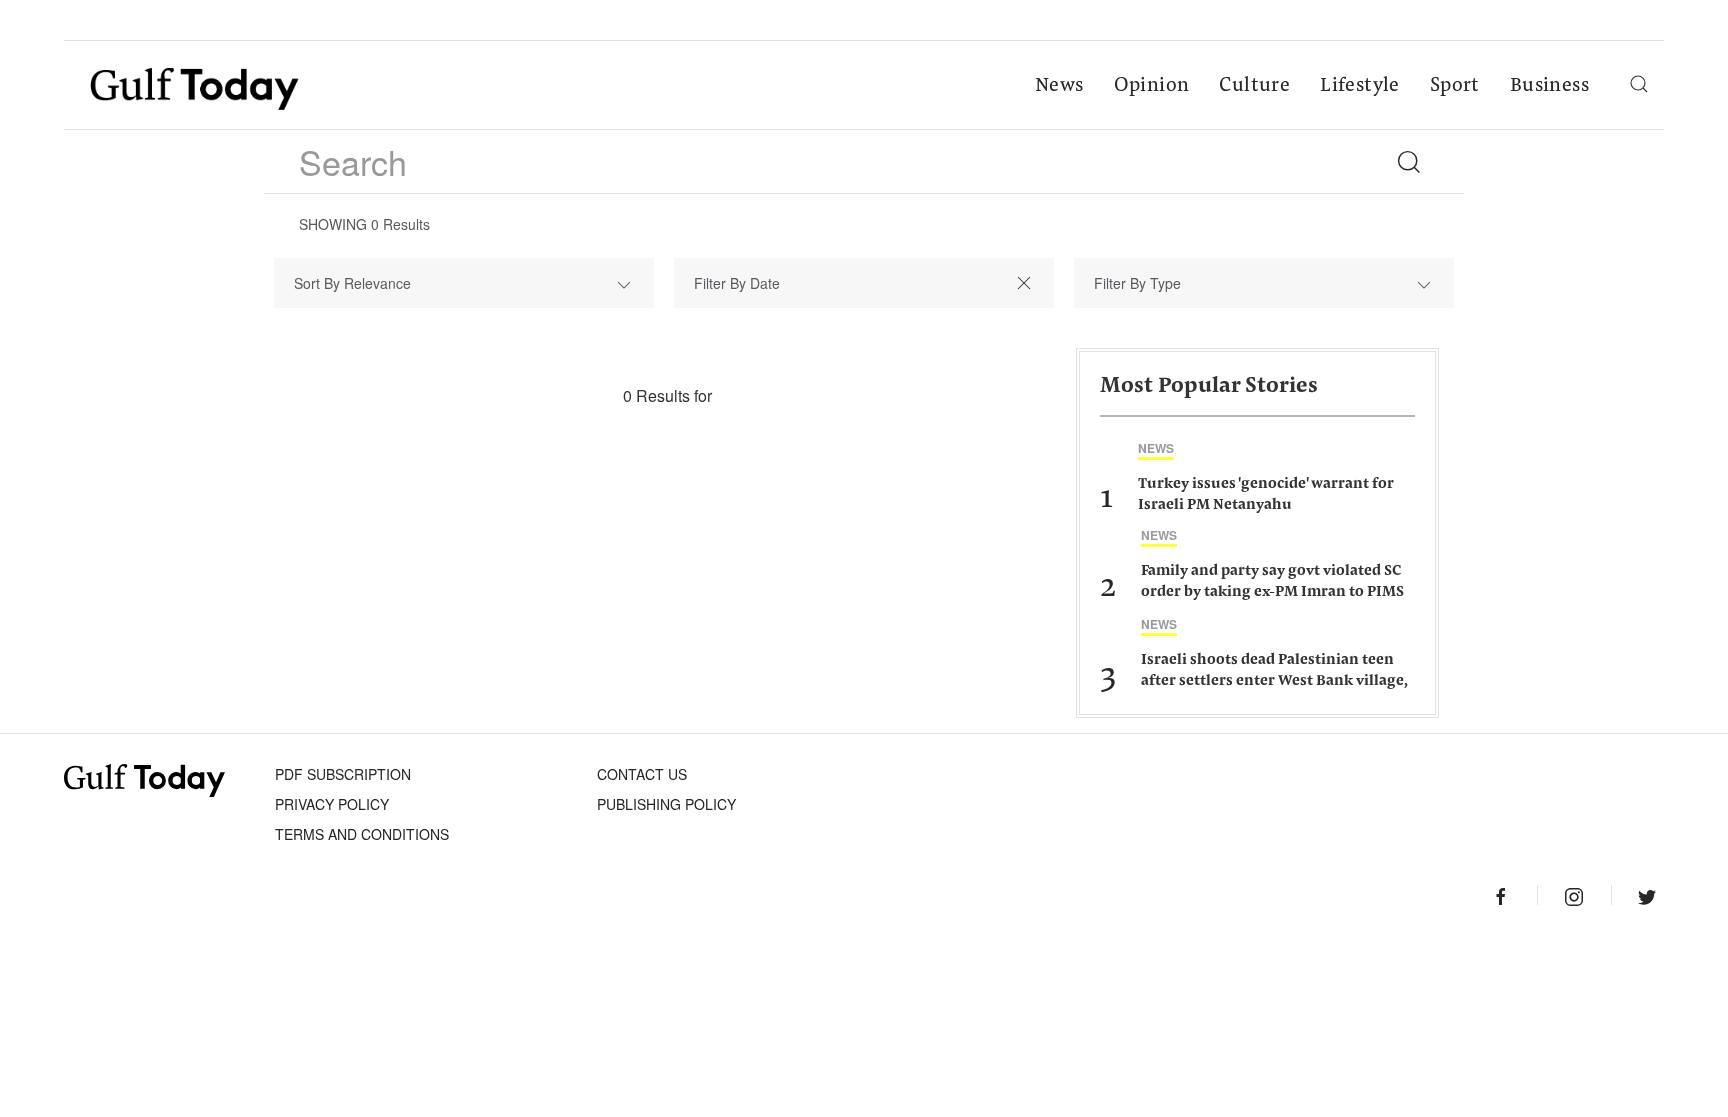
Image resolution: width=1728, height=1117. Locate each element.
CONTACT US (642, 774)
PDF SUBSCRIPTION (343, 774)
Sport (1455, 86)
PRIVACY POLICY (332, 804)
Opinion (1152, 86)
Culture (1254, 86)
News (1059, 86)
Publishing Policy (666, 804)
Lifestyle (1360, 86)
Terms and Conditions (362, 834)
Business (1549, 86)
